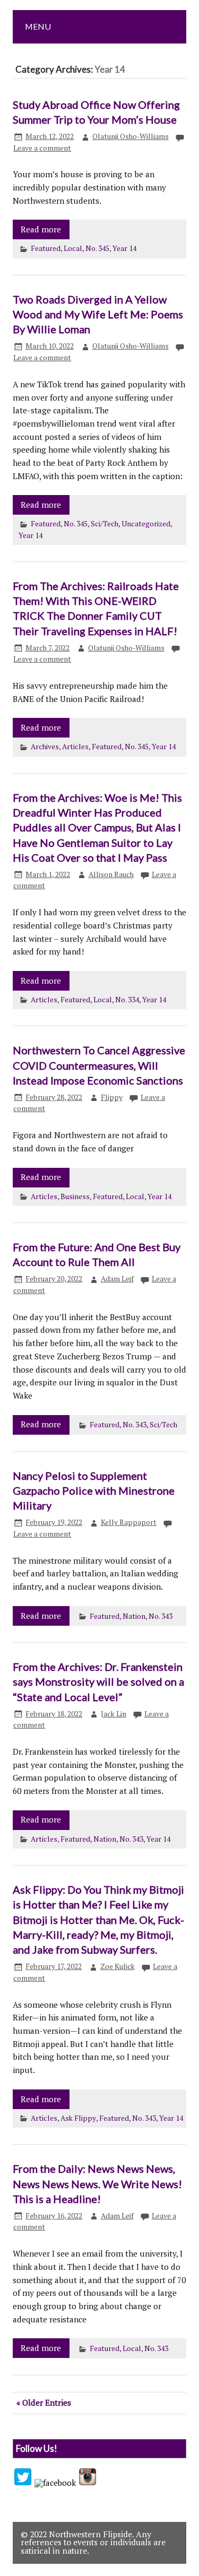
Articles (75, 747)
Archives (45, 747)
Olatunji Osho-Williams (131, 136)
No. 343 (135, 1425)
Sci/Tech (105, 524)
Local (73, 248)
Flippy (112, 1097)
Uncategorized (146, 524)
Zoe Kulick (118, 1966)
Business (75, 1196)
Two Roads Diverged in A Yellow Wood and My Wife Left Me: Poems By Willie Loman (98, 314)
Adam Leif (117, 1279)
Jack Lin (114, 1714)
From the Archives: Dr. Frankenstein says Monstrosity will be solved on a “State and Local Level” (98, 1682)
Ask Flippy (78, 2118)
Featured (46, 248)
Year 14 (124, 248)
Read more (41, 229)
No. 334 (127, 1000)
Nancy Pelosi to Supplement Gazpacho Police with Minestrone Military (94, 1491)
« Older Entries (44, 2402)
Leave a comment (42, 148)
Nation (134, 1616)
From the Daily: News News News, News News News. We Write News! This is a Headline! (97, 2184)
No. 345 (97, 248)
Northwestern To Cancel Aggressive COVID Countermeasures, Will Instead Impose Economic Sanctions (99, 1065)
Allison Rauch (111, 874)
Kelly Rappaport (129, 1522)
